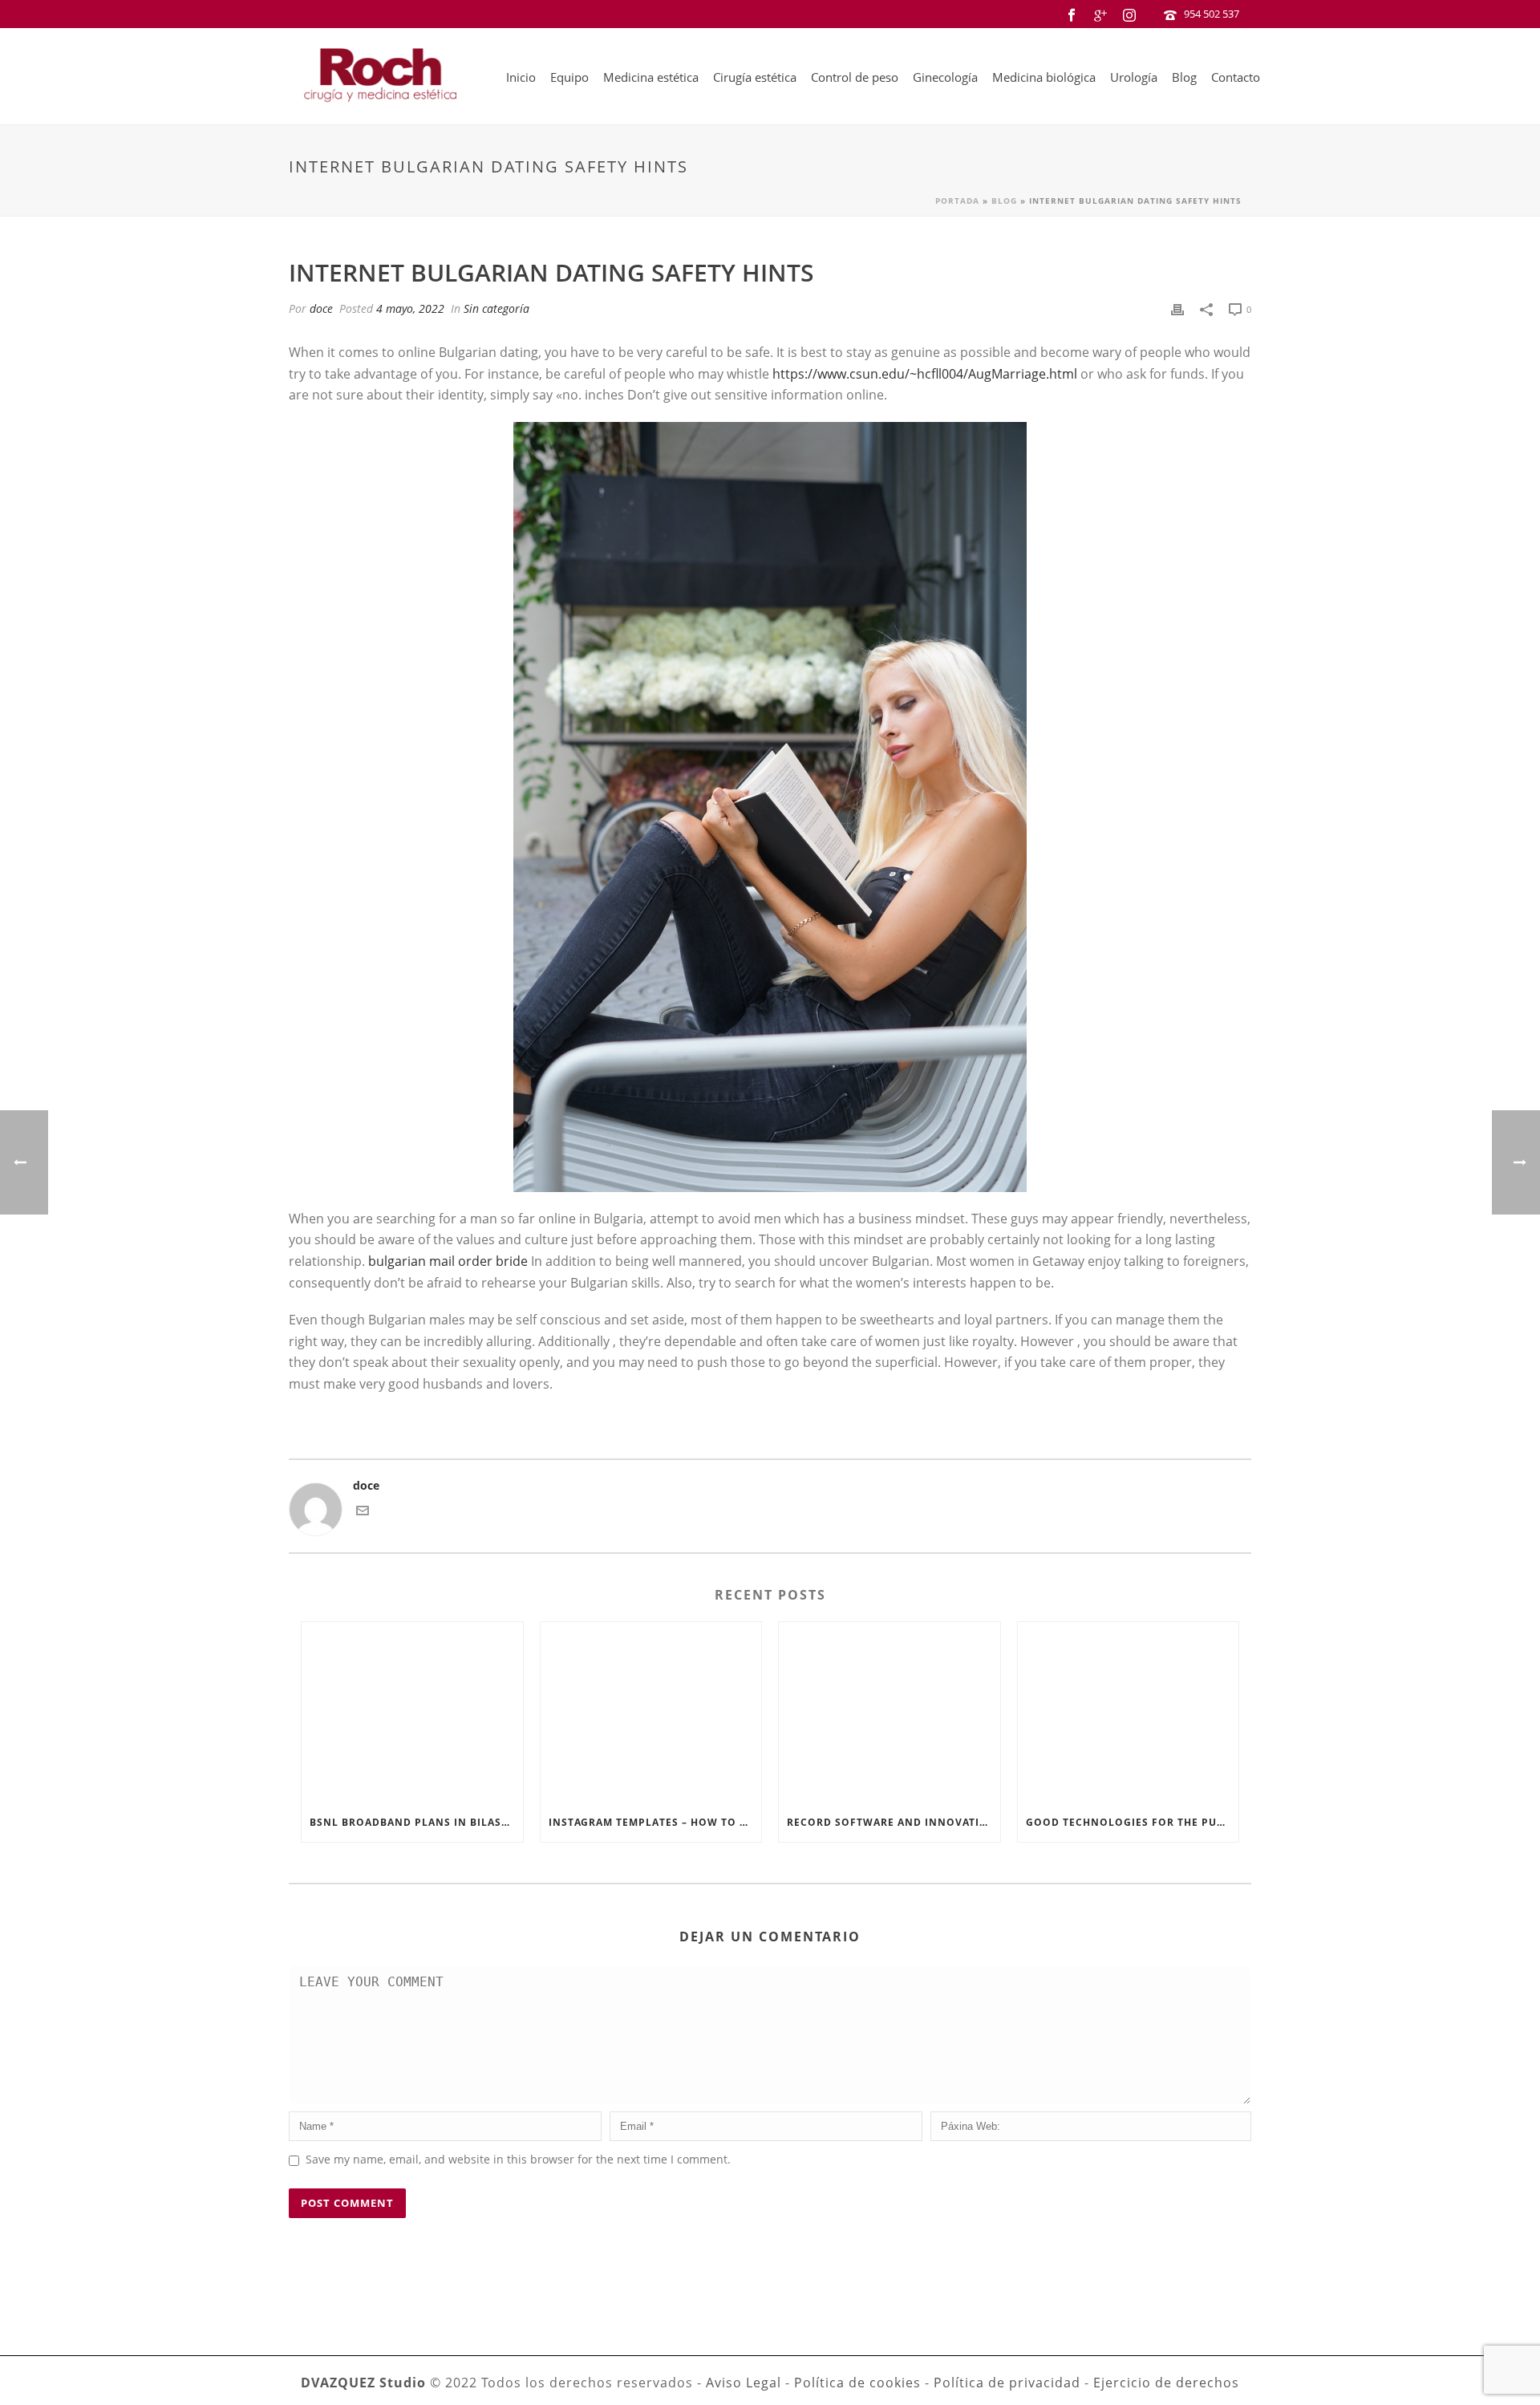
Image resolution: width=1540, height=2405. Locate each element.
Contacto (1236, 77)
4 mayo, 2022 (410, 308)
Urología (1134, 77)
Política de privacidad (1007, 2383)
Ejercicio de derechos (1166, 2383)
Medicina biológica (1044, 77)
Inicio (521, 77)
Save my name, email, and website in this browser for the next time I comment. (518, 2159)
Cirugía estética (755, 77)
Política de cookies (857, 2383)
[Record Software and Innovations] (890, 1713)
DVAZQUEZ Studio (363, 2383)
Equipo (569, 77)
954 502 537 (1212, 14)
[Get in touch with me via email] (363, 1513)
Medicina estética (651, 77)
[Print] (1177, 308)
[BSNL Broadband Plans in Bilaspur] (412, 1713)
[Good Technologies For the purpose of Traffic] (1129, 1713)
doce (321, 308)
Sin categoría (496, 308)
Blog (1184, 77)
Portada (957, 201)
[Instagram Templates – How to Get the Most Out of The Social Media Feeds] (651, 1713)
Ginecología (945, 77)
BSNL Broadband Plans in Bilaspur (416, 1822)
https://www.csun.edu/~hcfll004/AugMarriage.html (925, 374)
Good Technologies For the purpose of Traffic (1133, 1822)
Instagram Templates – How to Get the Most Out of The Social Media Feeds (655, 1822)
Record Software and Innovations (894, 1822)
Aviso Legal (744, 2383)
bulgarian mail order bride (448, 1261)
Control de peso (855, 77)
